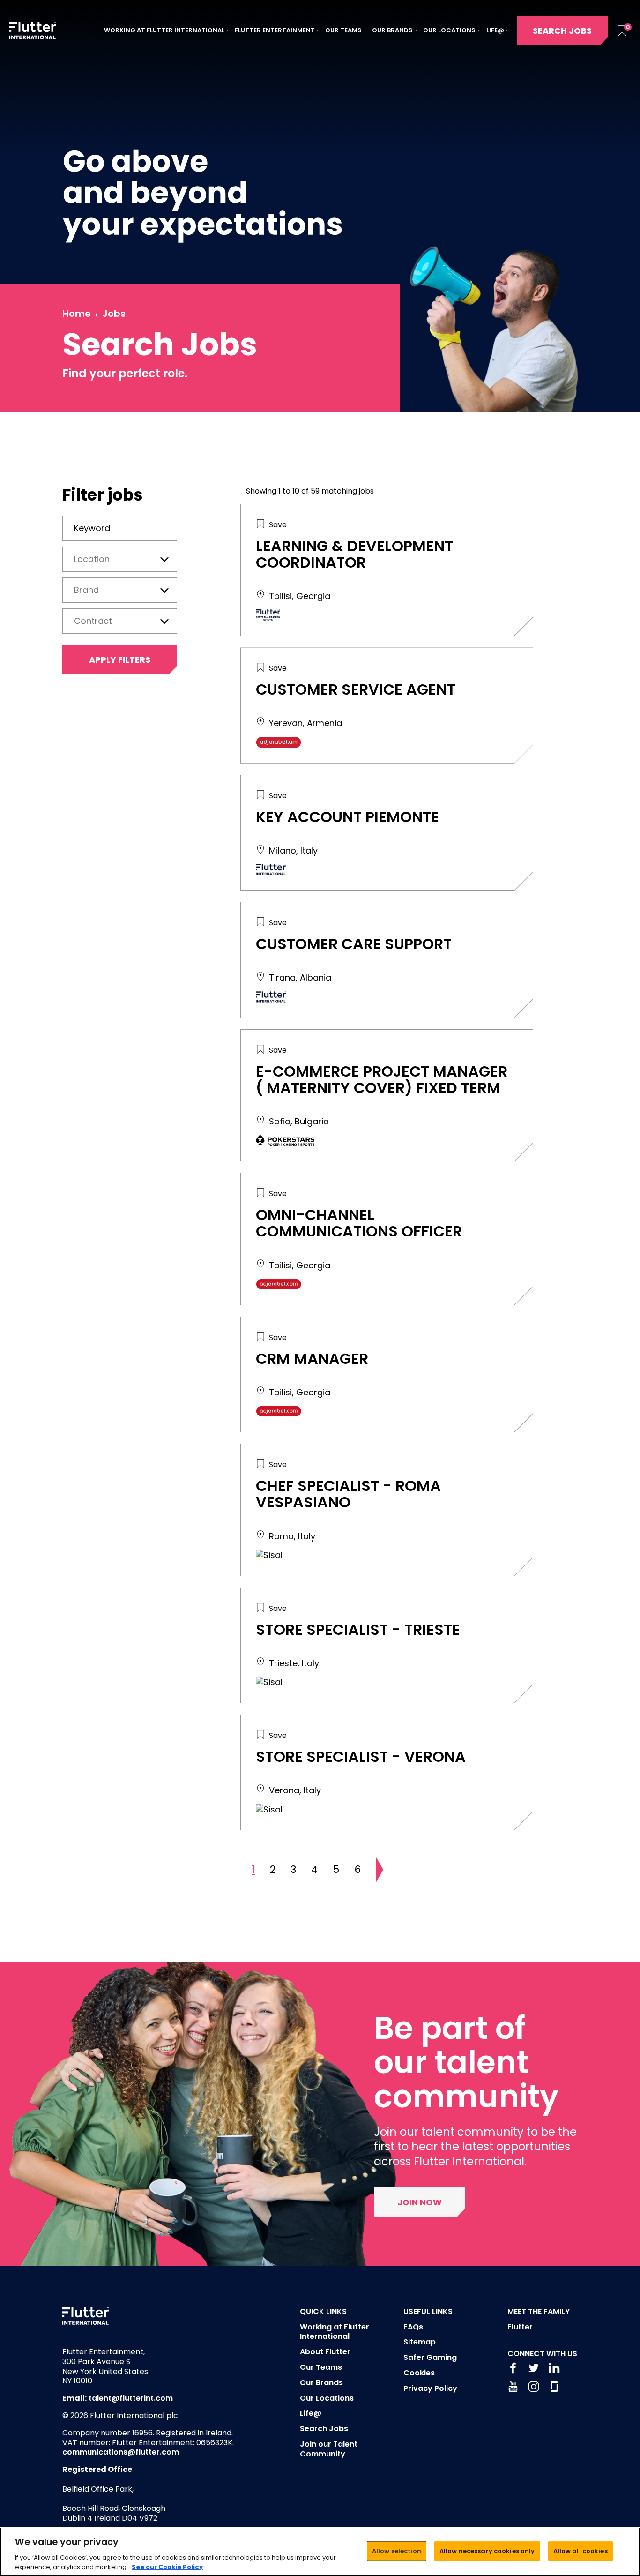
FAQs (413, 2327)
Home (77, 314)
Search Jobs (562, 31)
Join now (420, 2202)
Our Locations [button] (449, 30)
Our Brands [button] (392, 30)
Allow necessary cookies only (487, 2551)
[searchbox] (120, 558)
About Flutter (325, 2352)
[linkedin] (554, 2368)
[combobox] (120, 559)
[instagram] (534, 2387)
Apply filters (120, 660)
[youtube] (513, 2387)
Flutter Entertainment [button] (275, 30)
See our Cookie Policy (167, 2566)
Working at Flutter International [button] (164, 30)
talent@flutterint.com (131, 2398)
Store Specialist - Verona (361, 1756)
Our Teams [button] (343, 30)
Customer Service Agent (356, 689)
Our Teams (321, 2367)
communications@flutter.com (121, 2452)
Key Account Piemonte (347, 817)
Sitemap (420, 2342)
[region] (320, 2552)
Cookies (419, 2373)
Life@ (311, 2413)
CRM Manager (312, 1359)
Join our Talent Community (329, 2449)
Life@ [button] (495, 30)
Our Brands (321, 2383)
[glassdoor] (554, 2387)
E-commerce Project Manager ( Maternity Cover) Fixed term (382, 1079)
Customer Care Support (354, 944)
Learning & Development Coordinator (354, 554)
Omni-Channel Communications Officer (359, 1223)
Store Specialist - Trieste (358, 1629)
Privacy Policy (430, 2388)
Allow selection (397, 2551)
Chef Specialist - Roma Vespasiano (348, 1494)
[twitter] (534, 2368)
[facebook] (513, 2368)
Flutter (520, 2327)
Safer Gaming (430, 2357)
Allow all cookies (580, 2551)
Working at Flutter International (335, 2332)
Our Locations (327, 2398)
